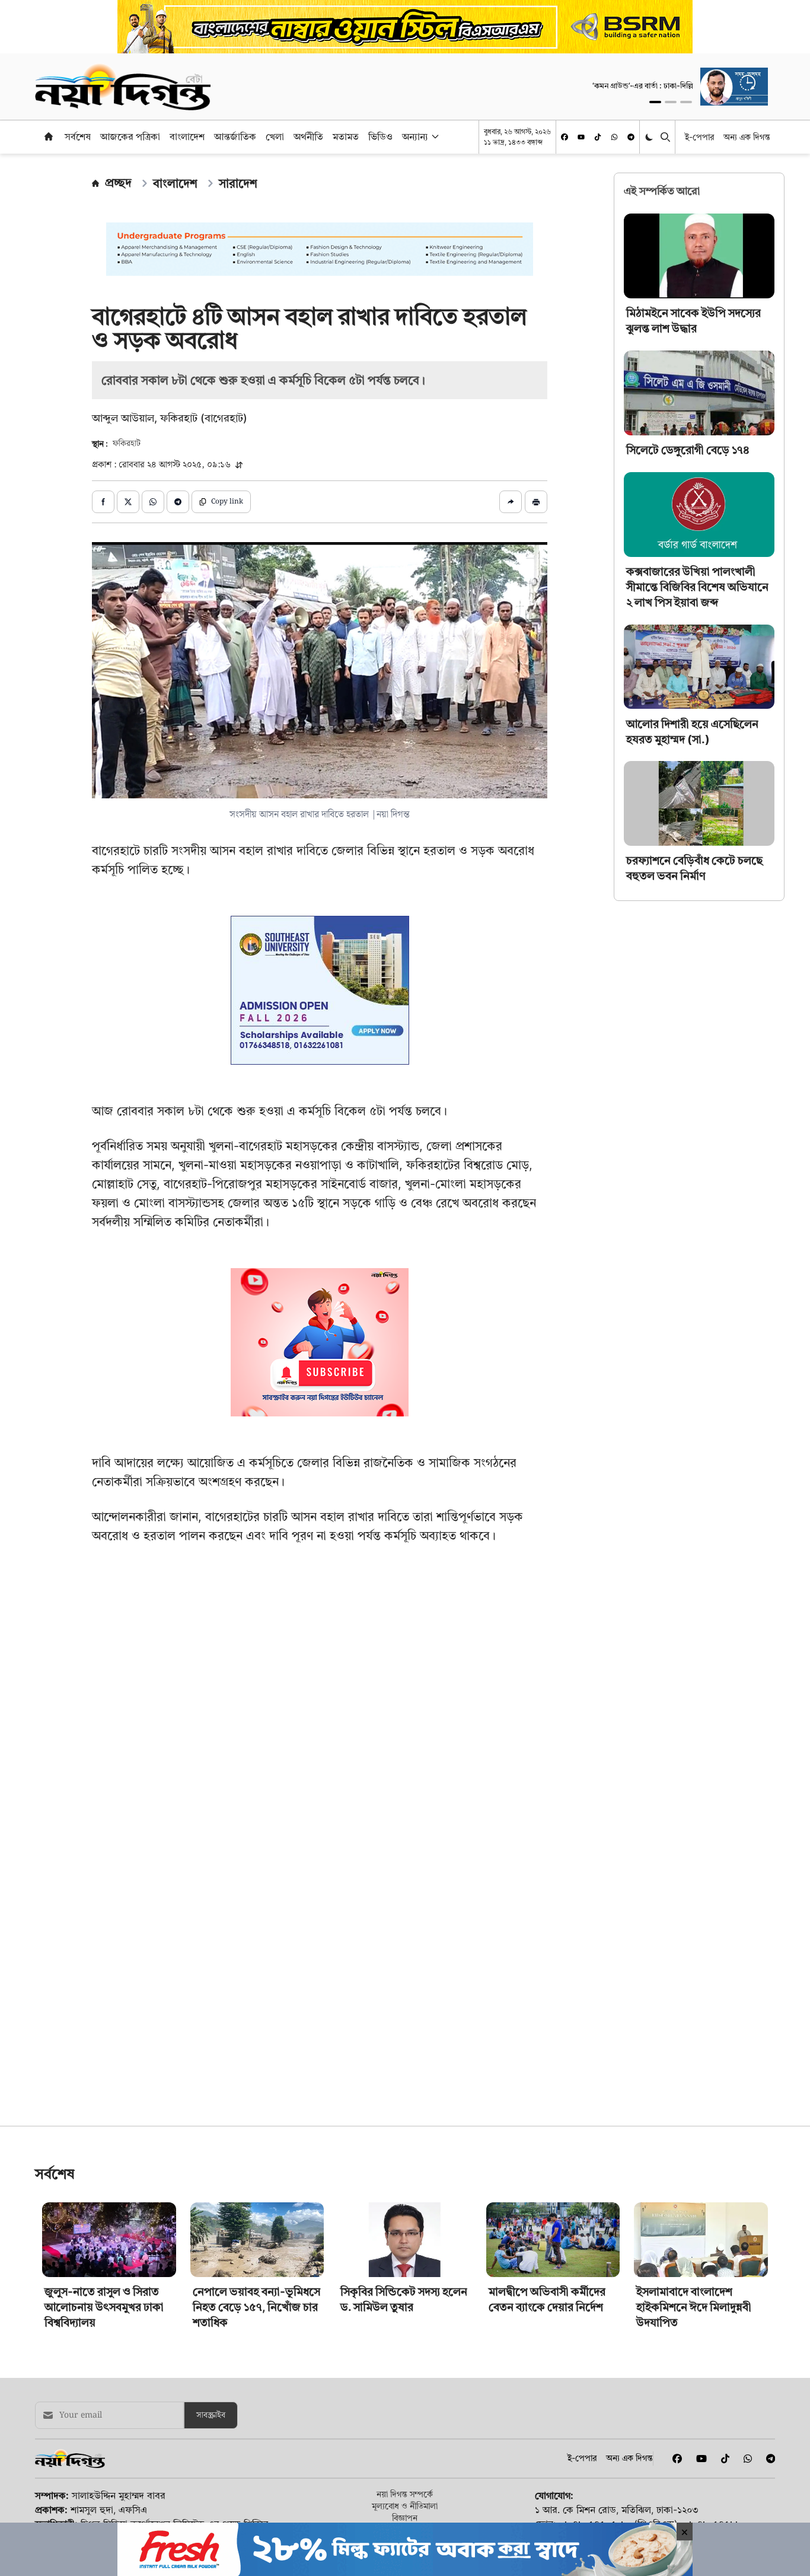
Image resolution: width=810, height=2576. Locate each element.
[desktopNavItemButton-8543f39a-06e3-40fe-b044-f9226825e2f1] (434, 136)
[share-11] (511, 502)
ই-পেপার (699, 137)
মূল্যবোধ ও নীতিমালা (405, 2506)
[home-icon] (49, 136)
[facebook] (565, 137)
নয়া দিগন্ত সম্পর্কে (405, 2494)
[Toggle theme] (650, 137)
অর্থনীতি (308, 136)
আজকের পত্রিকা (130, 136)
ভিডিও (380, 136)
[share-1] (103, 502)
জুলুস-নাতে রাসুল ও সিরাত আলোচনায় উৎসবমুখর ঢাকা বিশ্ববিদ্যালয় (104, 2307)
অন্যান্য (415, 136)
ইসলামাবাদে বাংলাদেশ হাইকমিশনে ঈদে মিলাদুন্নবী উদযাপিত (694, 2307)
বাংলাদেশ (187, 136)
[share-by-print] (536, 502)
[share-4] (178, 502)
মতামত (346, 136)
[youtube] (581, 137)
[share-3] (153, 502)
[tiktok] (598, 137)
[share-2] (128, 502)
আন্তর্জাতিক (235, 136)
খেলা (275, 136)
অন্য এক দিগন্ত (747, 137)
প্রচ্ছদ (118, 183)
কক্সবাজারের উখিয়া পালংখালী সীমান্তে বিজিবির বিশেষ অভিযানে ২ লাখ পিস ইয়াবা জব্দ (697, 587)
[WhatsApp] (614, 137)
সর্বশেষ (78, 136)
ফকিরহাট (127, 444)
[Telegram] (631, 137)
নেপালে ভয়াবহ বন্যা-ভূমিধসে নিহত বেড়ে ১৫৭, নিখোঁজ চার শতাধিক (256, 2307)
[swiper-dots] (655, 102)
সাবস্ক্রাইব (211, 2415)
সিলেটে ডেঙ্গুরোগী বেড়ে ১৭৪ (688, 450)
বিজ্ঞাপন (405, 2518)
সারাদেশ (238, 183)
